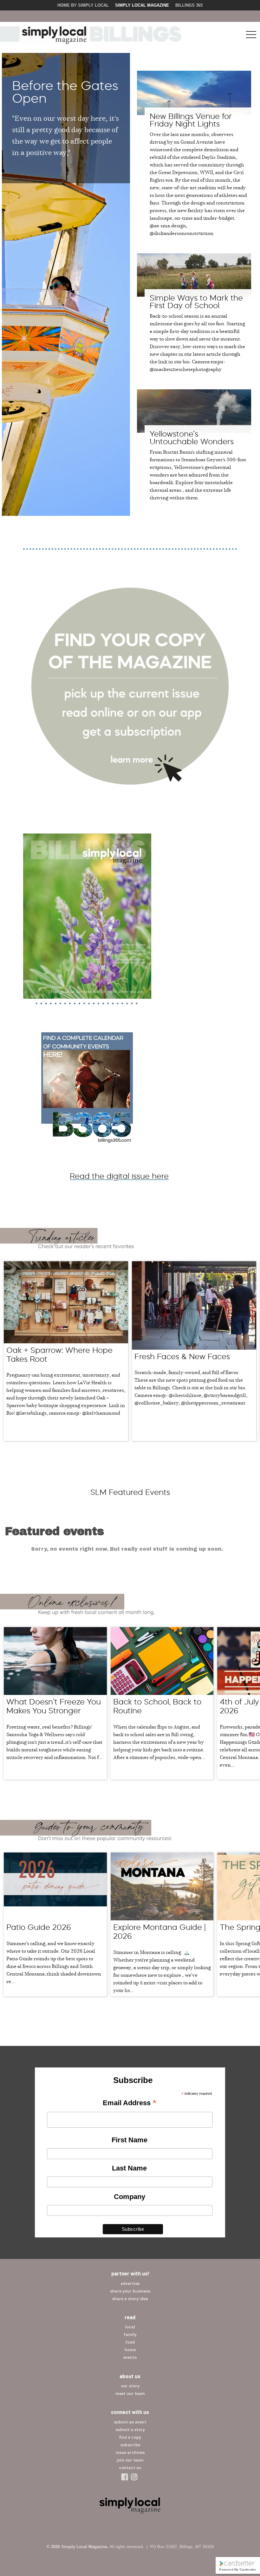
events (130, 2357)
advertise (130, 2284)
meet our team (130, 2394)
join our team (130, 2460)
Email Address (130, 2103)
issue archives (130, 2453)
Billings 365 (189, 5)
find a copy (130, 2437)
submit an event (130, 2422)
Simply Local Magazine (142, 5)
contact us (130, 2468)
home (130, 2350)
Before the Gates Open (65, 92)
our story (130, 2386)
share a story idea (130, 2299)
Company (130, 2197)
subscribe (130, 2445)
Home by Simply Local (83, 5)
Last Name (129, 2168)
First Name (130, 2140)
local (130, 2327)
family (130, 2335)
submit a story (130, 2430)
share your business (130, 2291)
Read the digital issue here (119, 1176)
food (130, 2342)
